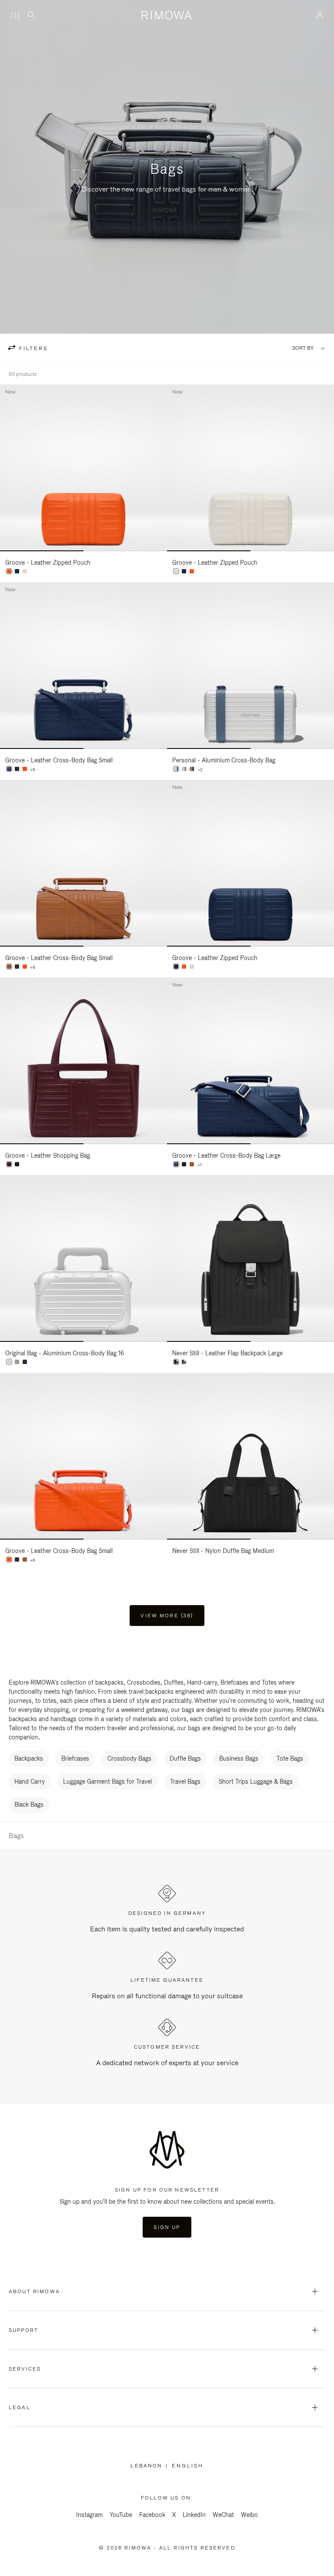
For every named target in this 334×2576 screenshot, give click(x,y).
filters (32, 348)
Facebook (152, 2515)
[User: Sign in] (320, 15)
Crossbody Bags (129, 1758)
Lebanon (148, 2466)
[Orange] (9, 571)
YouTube (121, 2515)
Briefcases (75, 1758)
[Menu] (15, 16)
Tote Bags (290, 1758)
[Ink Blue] (17, 571)
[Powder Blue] (176, 769)
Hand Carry (30, 1781)
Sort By (303, 348)
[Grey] (184, 1362)
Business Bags (239, 1758)
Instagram (89, 2515)
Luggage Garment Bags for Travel (107, 1781)
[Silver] (184, 769)
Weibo (249, 2515)
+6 (33, 770)
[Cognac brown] (9, 967)
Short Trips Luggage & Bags (256, 1781)
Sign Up (167, 2227)
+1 (200, 1165)
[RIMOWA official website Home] (167, 15)
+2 (200, 770)
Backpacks (29, 1758)
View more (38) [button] (167, 1616)
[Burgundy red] (9, 1164)
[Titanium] (192, 769)
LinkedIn (194, 2515)
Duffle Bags (185, 1758)
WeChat (223, 2515)
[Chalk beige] (25, 571)
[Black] (17, 769)
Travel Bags (185, 1781)
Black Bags (29, 1805)
